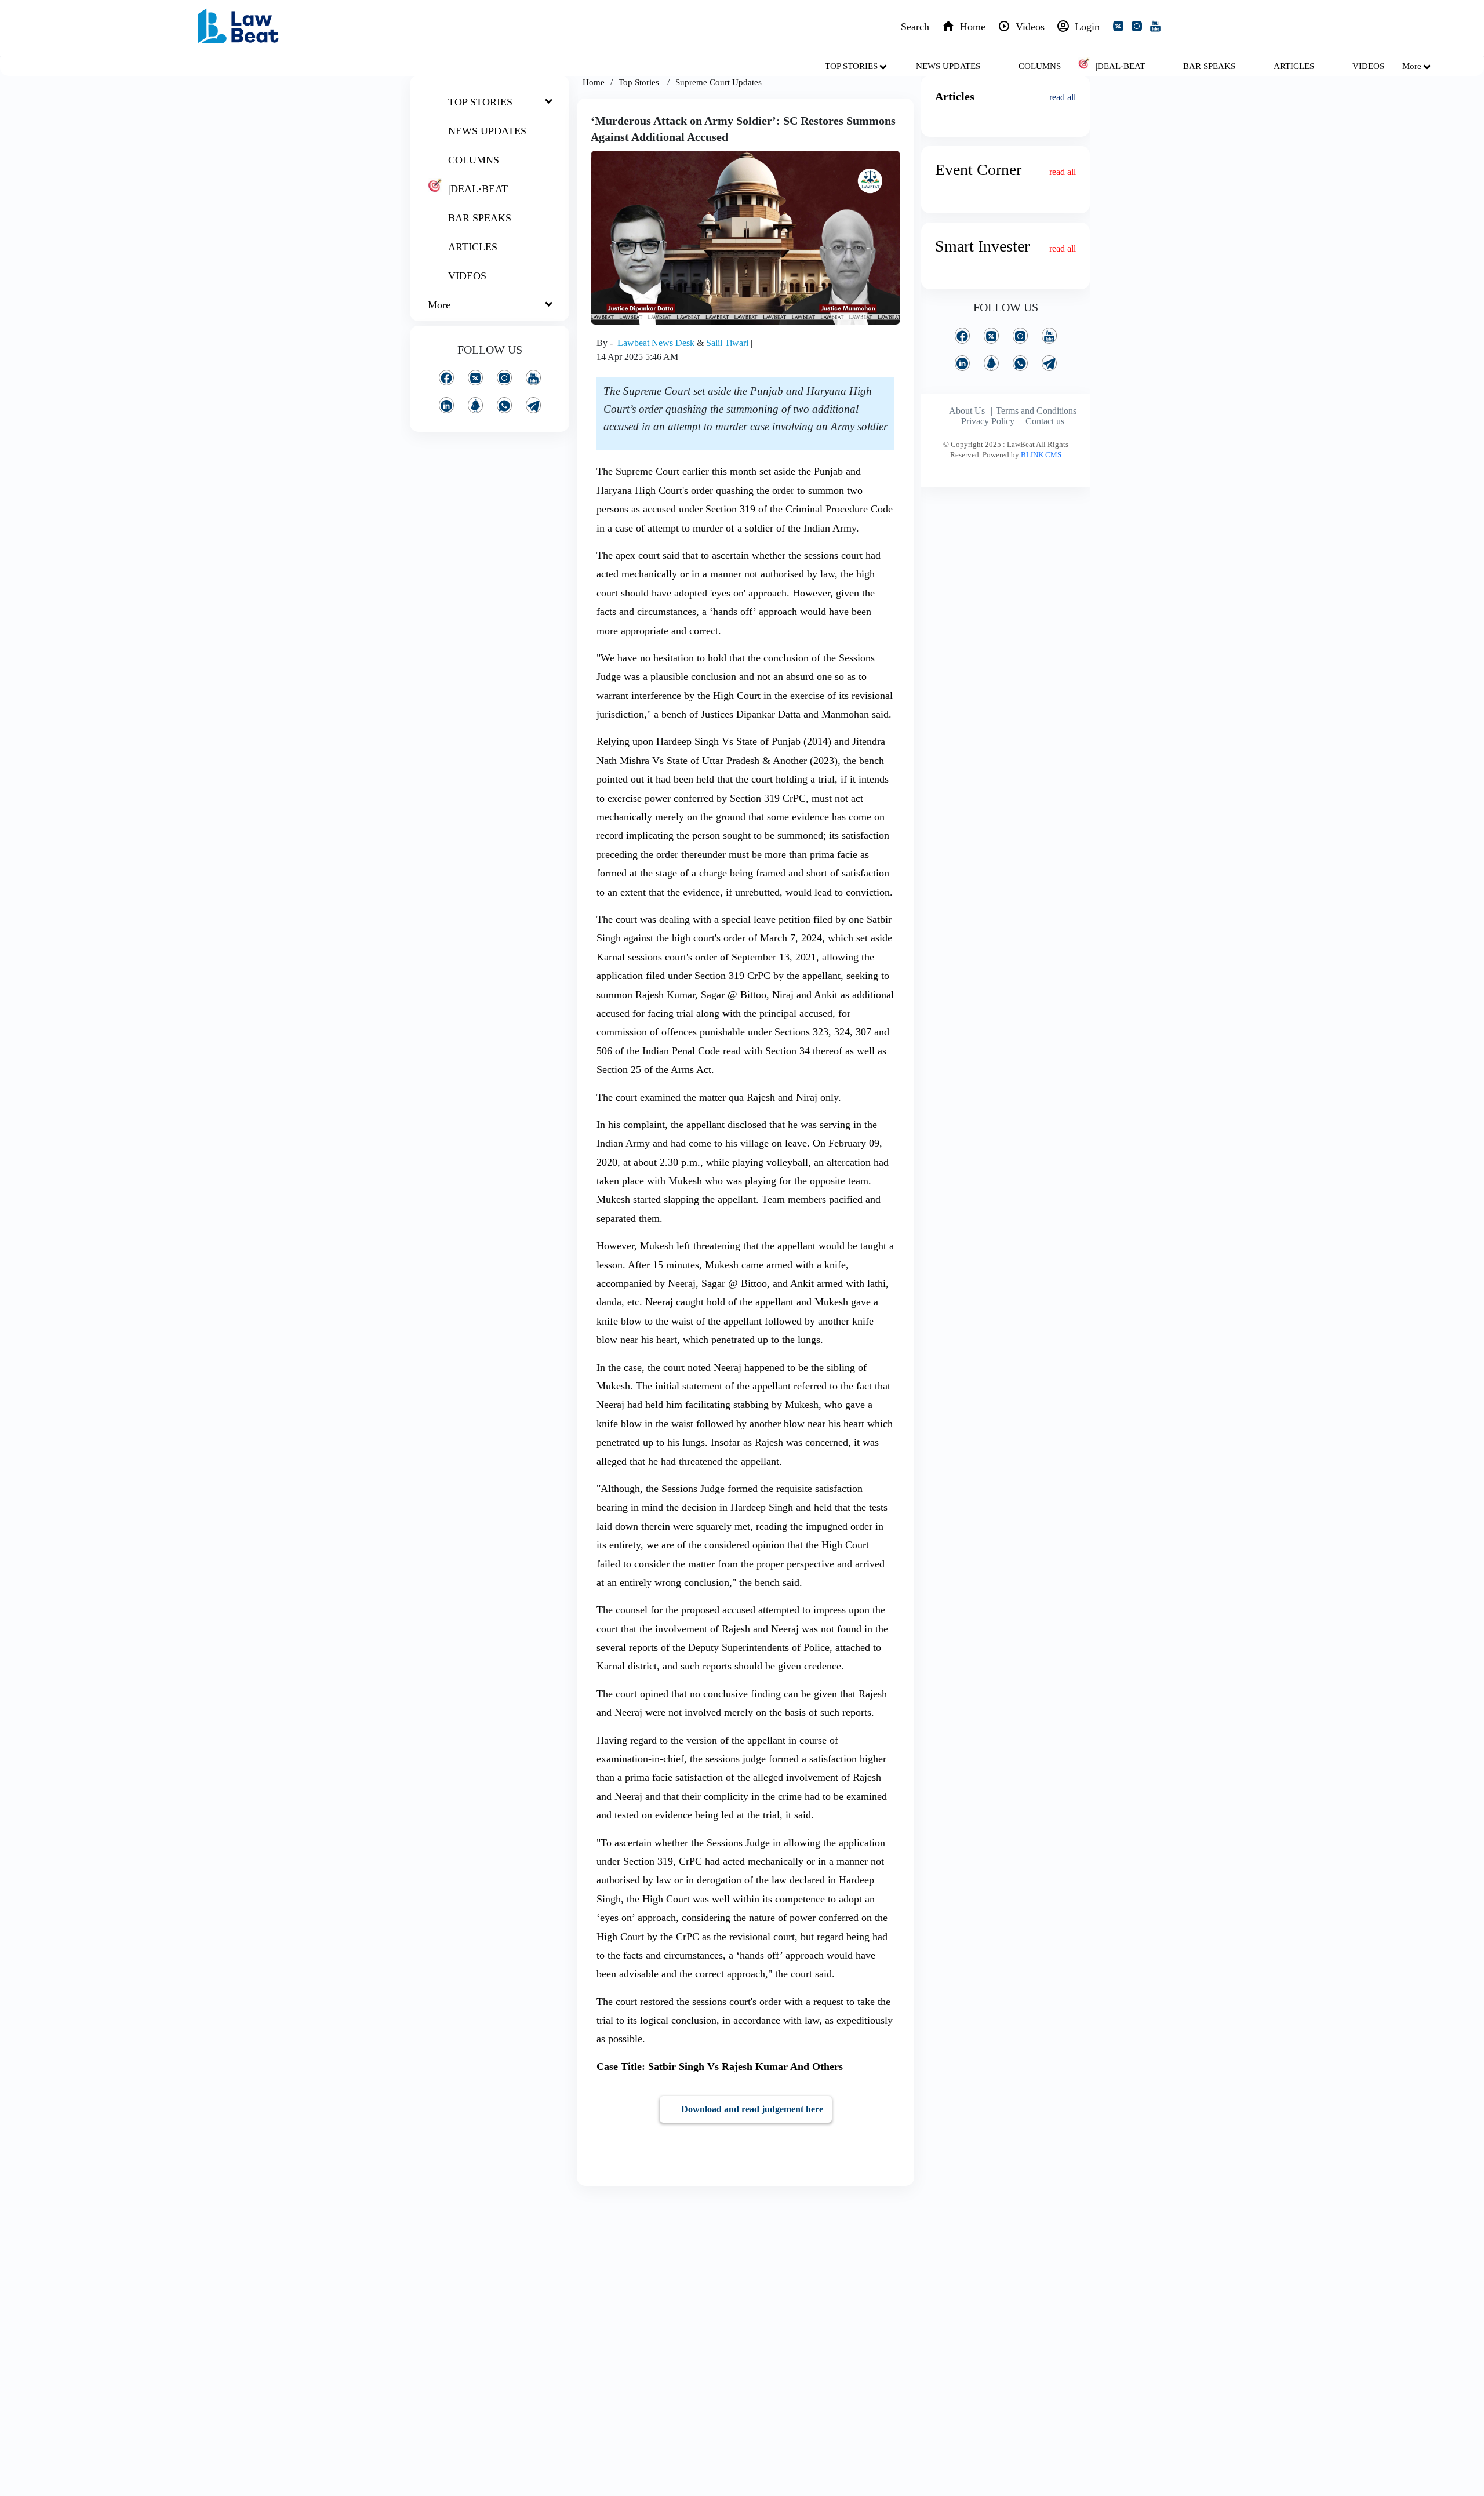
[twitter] (1121, 28)
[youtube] (1158, 28)
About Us (967, 411)
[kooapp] (475, 405)
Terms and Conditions (1036, 411)
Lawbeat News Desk (657, 343)
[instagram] (1139, 28)
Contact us (1045, 421)
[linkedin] (446, 405)
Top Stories (640, 82)
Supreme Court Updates (719, 82)
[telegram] (533, 405)
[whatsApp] (504, 405)
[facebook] (446, 378)
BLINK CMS (1041, 455)
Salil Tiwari (728, 343)
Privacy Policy (988, 421)
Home (594, 82)
